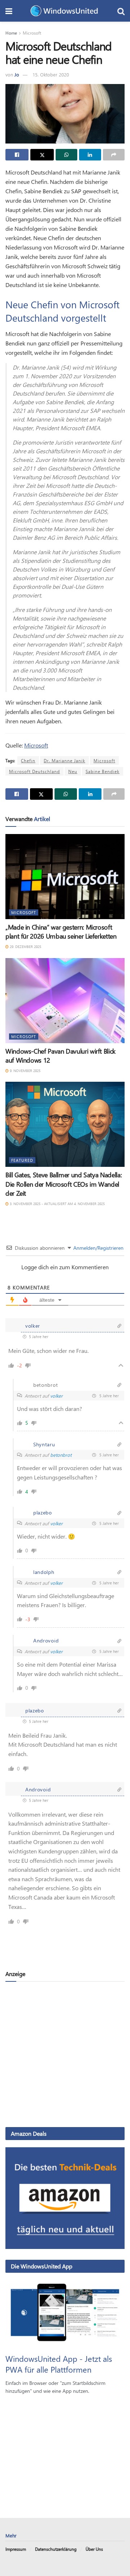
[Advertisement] (65, 2054)
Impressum (16, 2549)
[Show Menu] (9, 11)
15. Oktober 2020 (51, 74)
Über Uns (94, 2549)
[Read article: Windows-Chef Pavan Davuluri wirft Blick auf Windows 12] (65, 1001)
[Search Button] (121, 11)
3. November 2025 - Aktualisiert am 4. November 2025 (57, 1204)
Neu (73, 771)
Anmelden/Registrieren (98, 1248)
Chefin (28, 760)
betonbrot (61, 1455)
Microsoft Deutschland (34, 771)
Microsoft (32, 33)
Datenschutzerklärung (56, 2549)
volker (57, 1396)
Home (11, 33)
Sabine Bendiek (103, 771)
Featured (22, 1160)
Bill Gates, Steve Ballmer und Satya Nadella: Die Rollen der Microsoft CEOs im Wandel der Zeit (64, 1184)
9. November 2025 (25, 1071)
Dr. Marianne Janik (64, 760)
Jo (17, 74)
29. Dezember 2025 (25, 947)
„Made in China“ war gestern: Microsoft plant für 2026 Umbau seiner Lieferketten (61, 932)
